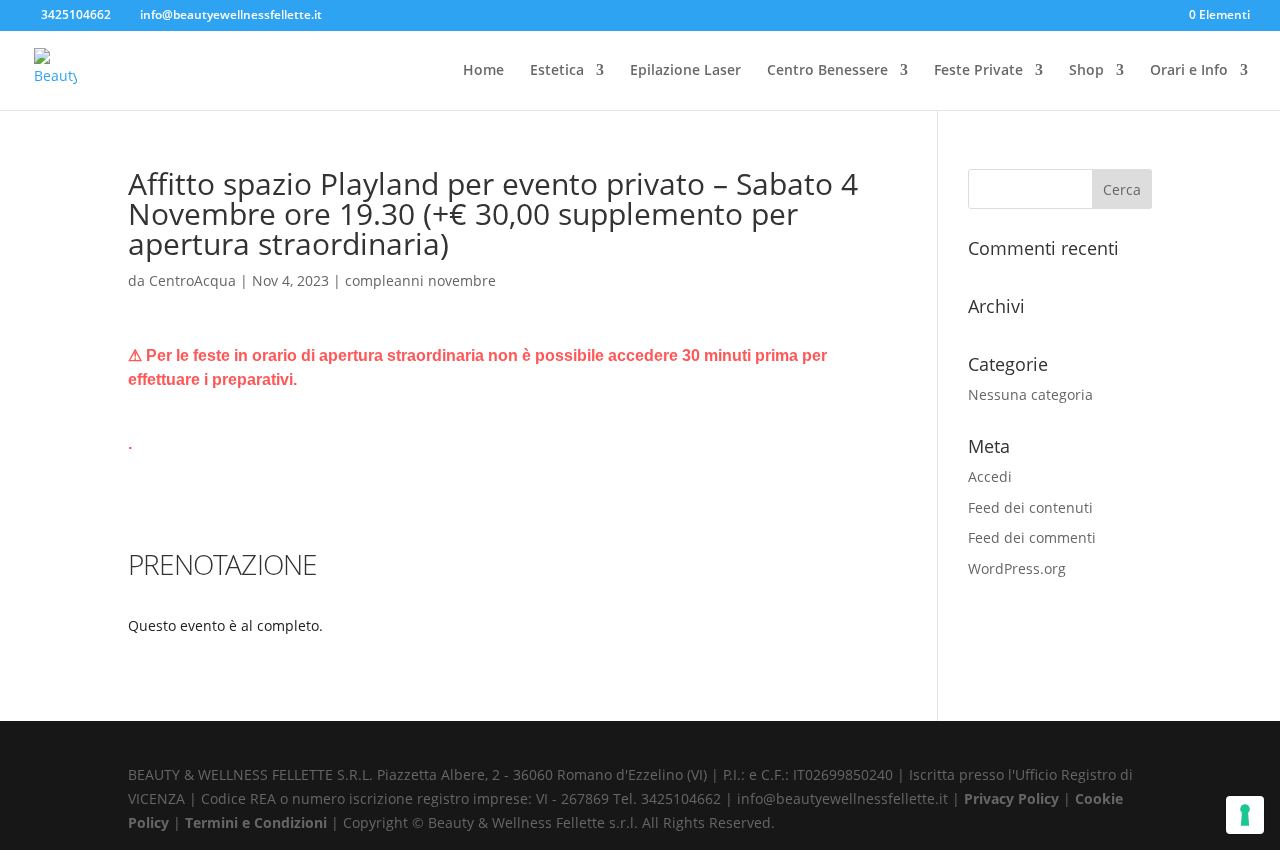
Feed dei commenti (1032, 537)
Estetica (557, 71)
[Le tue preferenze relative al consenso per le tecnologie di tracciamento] (1245, 815)
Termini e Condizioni (258, 822)
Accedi (990, 476)
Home (483, 71)
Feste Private (978, 71)
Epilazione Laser (685, 71)
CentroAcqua (192, 280)
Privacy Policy (1013, 798)
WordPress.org (1017, 568)
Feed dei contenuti (1030, 507)
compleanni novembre (420, 280)
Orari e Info (1189, 71)
